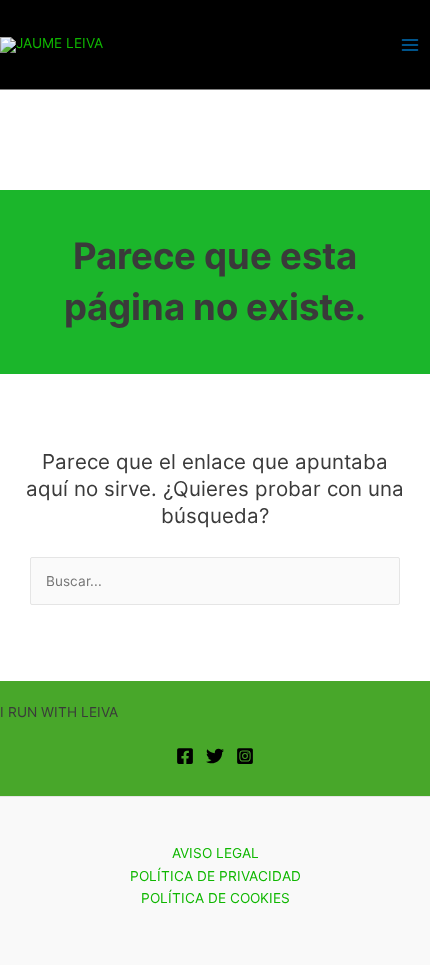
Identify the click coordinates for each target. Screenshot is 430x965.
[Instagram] (245, 756)
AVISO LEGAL (215, 853)
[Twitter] (215, 756)
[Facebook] (185, 756)
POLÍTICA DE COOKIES (215, 898)
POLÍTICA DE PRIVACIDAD (215, 876)
